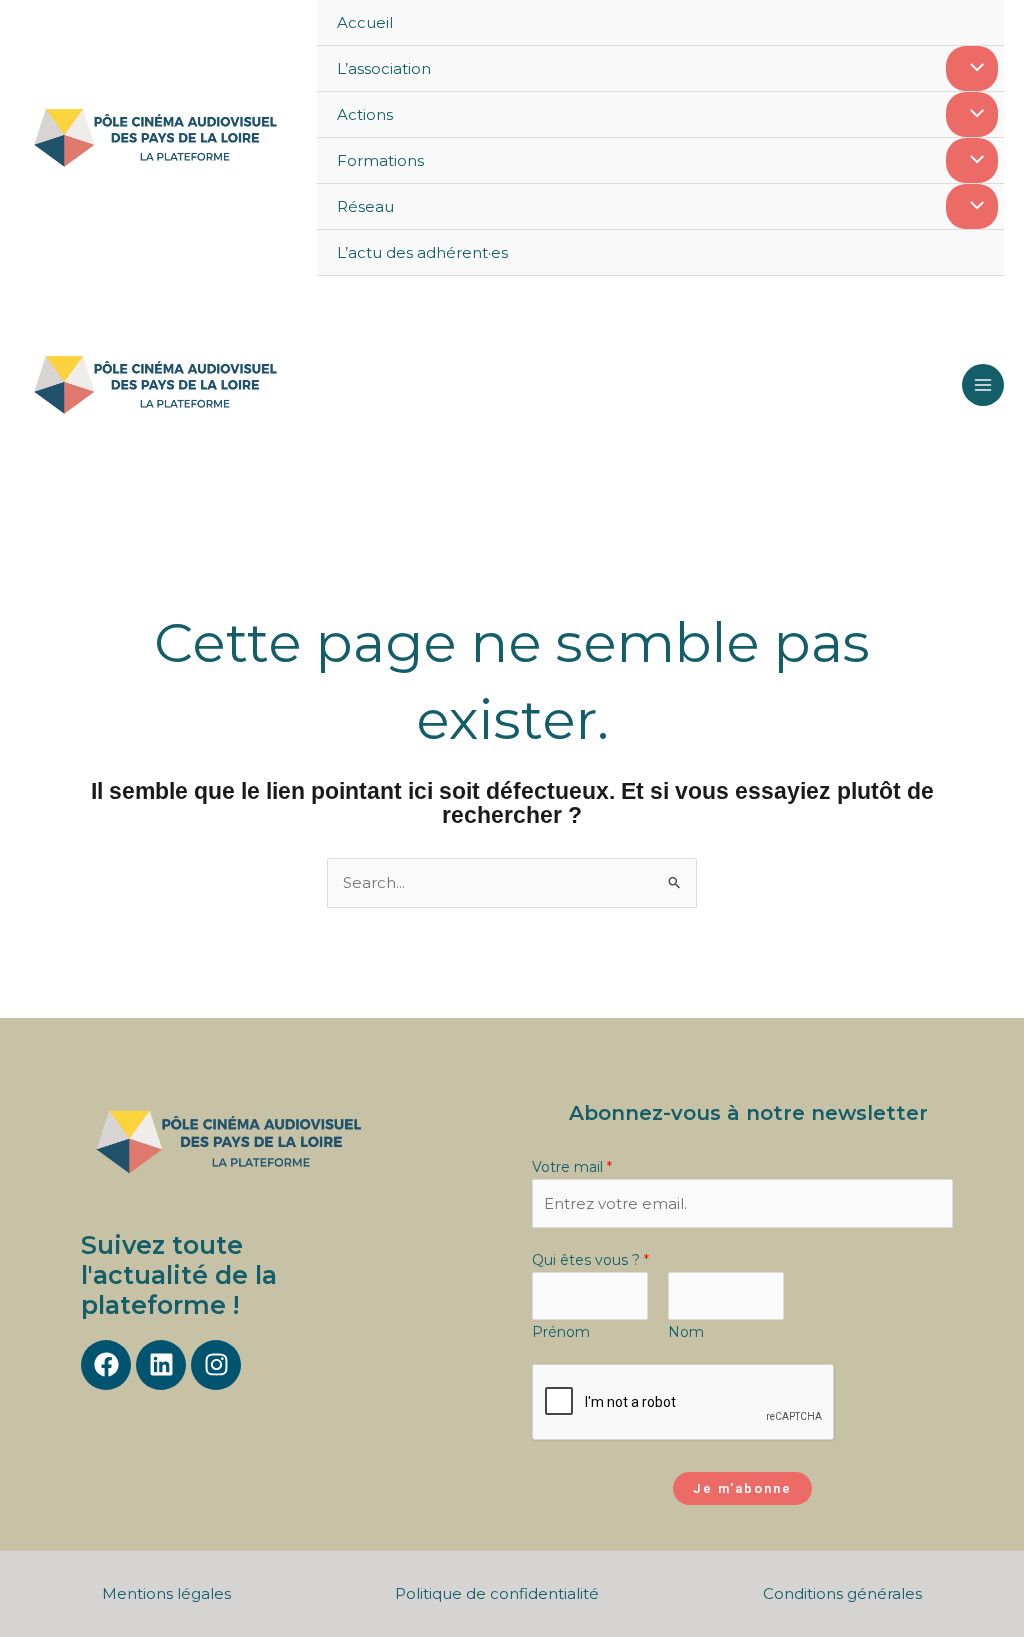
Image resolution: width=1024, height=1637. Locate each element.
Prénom (561, 1332)
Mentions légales (166, 1593)
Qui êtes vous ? (590, 1260)
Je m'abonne (742, 1488)
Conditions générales (842, 1593)
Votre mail (572, 1167)
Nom (686, 1332)
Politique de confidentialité (497, 1593)
